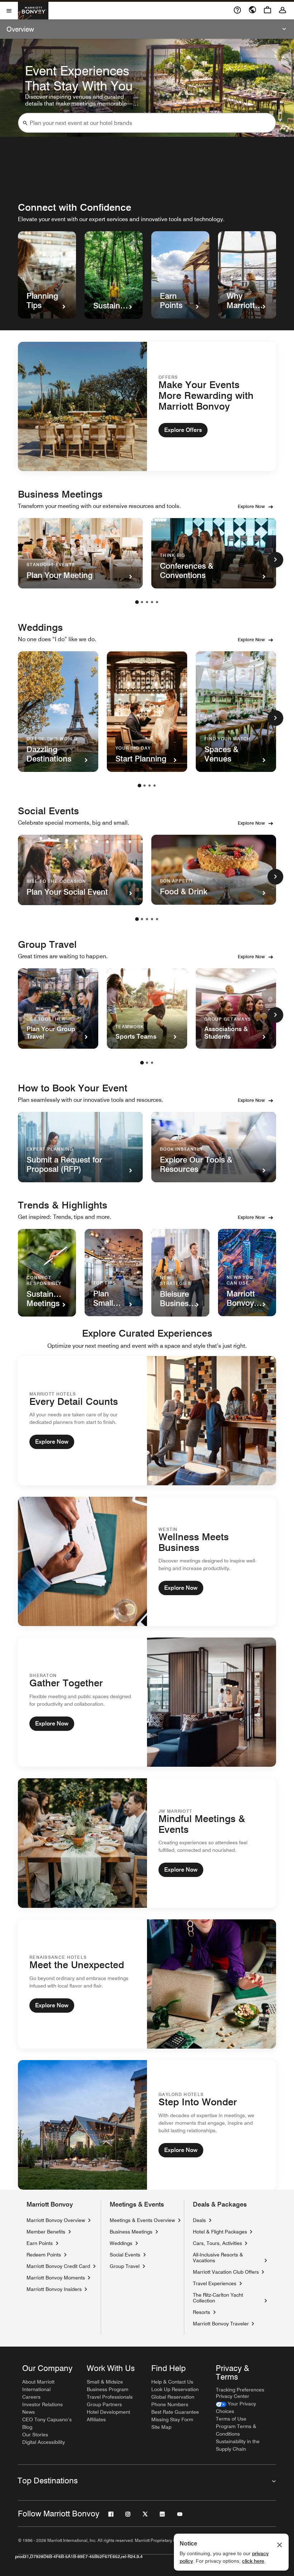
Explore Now (251, 506)
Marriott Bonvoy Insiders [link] (54, 2289)
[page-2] (142, 602)
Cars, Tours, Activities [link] (217, 2243)
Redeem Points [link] (44, 2255)
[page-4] (152, 602)
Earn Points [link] (40, 2243)
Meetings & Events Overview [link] (142, 2220)
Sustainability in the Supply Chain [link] (238, 2445)
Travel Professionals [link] (110, 2397)
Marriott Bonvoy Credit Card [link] (58, 2266)
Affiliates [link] (96, 2419)
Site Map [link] (161, 2427)
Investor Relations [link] (42, 2404)
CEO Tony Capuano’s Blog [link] (47, 2423)
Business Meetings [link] (131, 2232)
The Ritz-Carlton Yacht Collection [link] (227, 2298)
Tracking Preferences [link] (240, 2390)
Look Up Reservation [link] (175, 2389)
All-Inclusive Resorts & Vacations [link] (227, 2258)
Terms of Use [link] (231, 2419)
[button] (25, 123)
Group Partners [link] (104, 2404)
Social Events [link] (125, 2255)
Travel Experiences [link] (215, 2283)
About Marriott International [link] (38, 2386)
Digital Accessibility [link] (44, 2442)
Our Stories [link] (35, 2435)
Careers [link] (31, 2397)
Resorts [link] (201, 2312)
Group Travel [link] (125, 2266)
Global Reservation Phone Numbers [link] (173, 2401)
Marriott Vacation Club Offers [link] (226, 2272)
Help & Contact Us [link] (172, 2382)
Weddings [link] (121, 2243)
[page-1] (137, 602)
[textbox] (147, 123)
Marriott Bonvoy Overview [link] (56, 2220)
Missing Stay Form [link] (172, 2419)
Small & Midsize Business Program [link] (108, 2386)
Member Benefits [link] (46, 2232)
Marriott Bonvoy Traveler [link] (221, 2323)
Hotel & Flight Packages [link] (220, 2232)
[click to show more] (275, 560)
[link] (244, 2408)
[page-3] (147, 602)
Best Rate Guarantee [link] (175, 2412)
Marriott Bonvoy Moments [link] (56, 2277)
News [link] (29, 2412)
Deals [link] (199, 2220)
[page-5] (157, 602)
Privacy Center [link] (233, 2396)
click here (253, 2561)
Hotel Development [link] (108, 2412)
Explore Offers (183, 430)
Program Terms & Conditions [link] (236, 2430)
